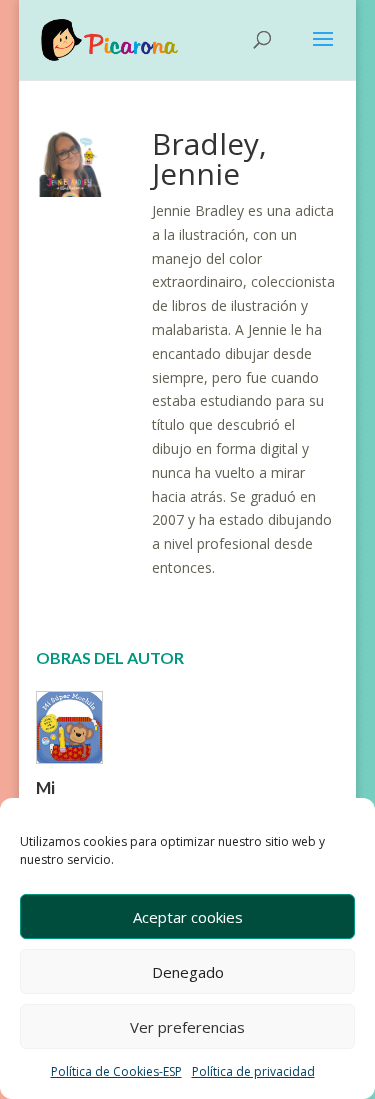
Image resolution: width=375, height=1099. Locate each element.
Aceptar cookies (188, 917)
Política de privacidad (253, 1071)
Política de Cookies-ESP (116, 1071)
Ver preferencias (187, 1027)
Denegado (188, 972)
